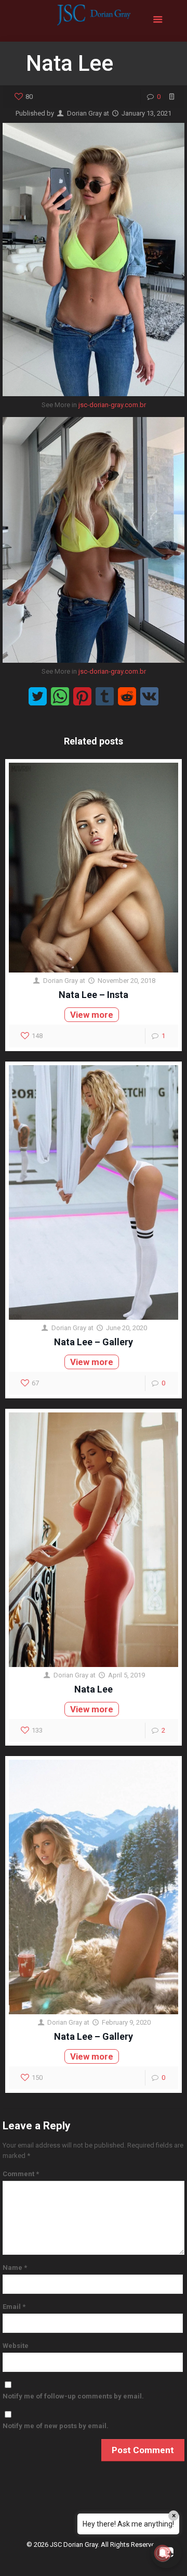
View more (92, 1015)
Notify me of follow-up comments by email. (73, 2396)
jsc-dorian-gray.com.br (112, 405)
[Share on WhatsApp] (60, 696)
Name (15, 2268)
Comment (21, 2174)
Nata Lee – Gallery (94, 1342)
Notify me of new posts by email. (56, 2426)
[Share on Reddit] (127, 696)
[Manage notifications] (163, 2553)
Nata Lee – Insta (94, 995)
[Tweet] (38, 696)
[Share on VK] (149, 696)
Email (14, 2307)
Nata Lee (94, 1689)
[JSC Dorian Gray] (94, 21)
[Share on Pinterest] (82, 696)
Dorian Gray (84, 113)
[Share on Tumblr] (105, 696)
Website (16, 2346)
